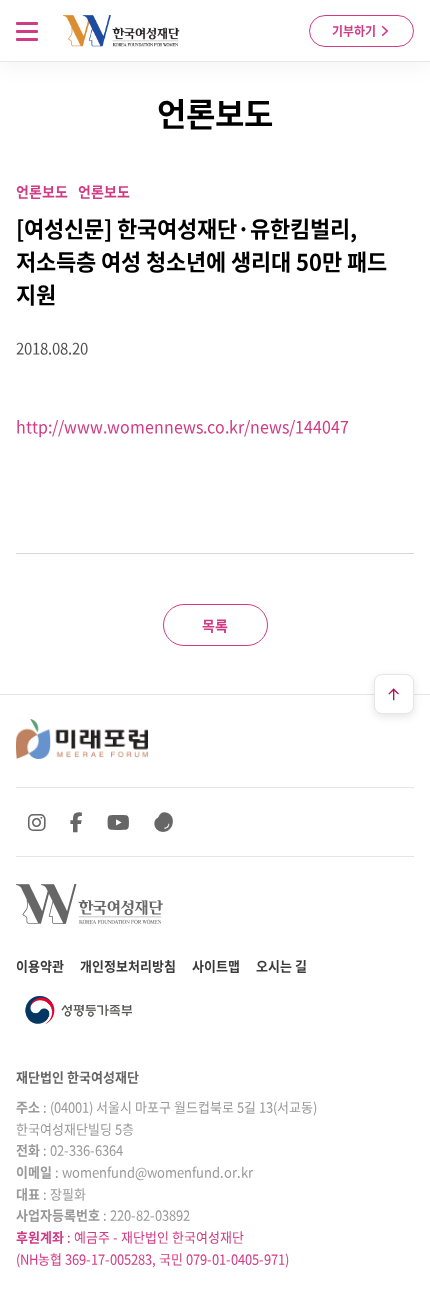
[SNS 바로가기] (164, 822)
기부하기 (355, 31)
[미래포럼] (82, 739)
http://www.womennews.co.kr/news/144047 (182, 426)
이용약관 (40, 965)
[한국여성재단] (121, 31)
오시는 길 (281, 965)
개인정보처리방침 (128, 965)
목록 (215, 625)
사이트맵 (216, 965)
